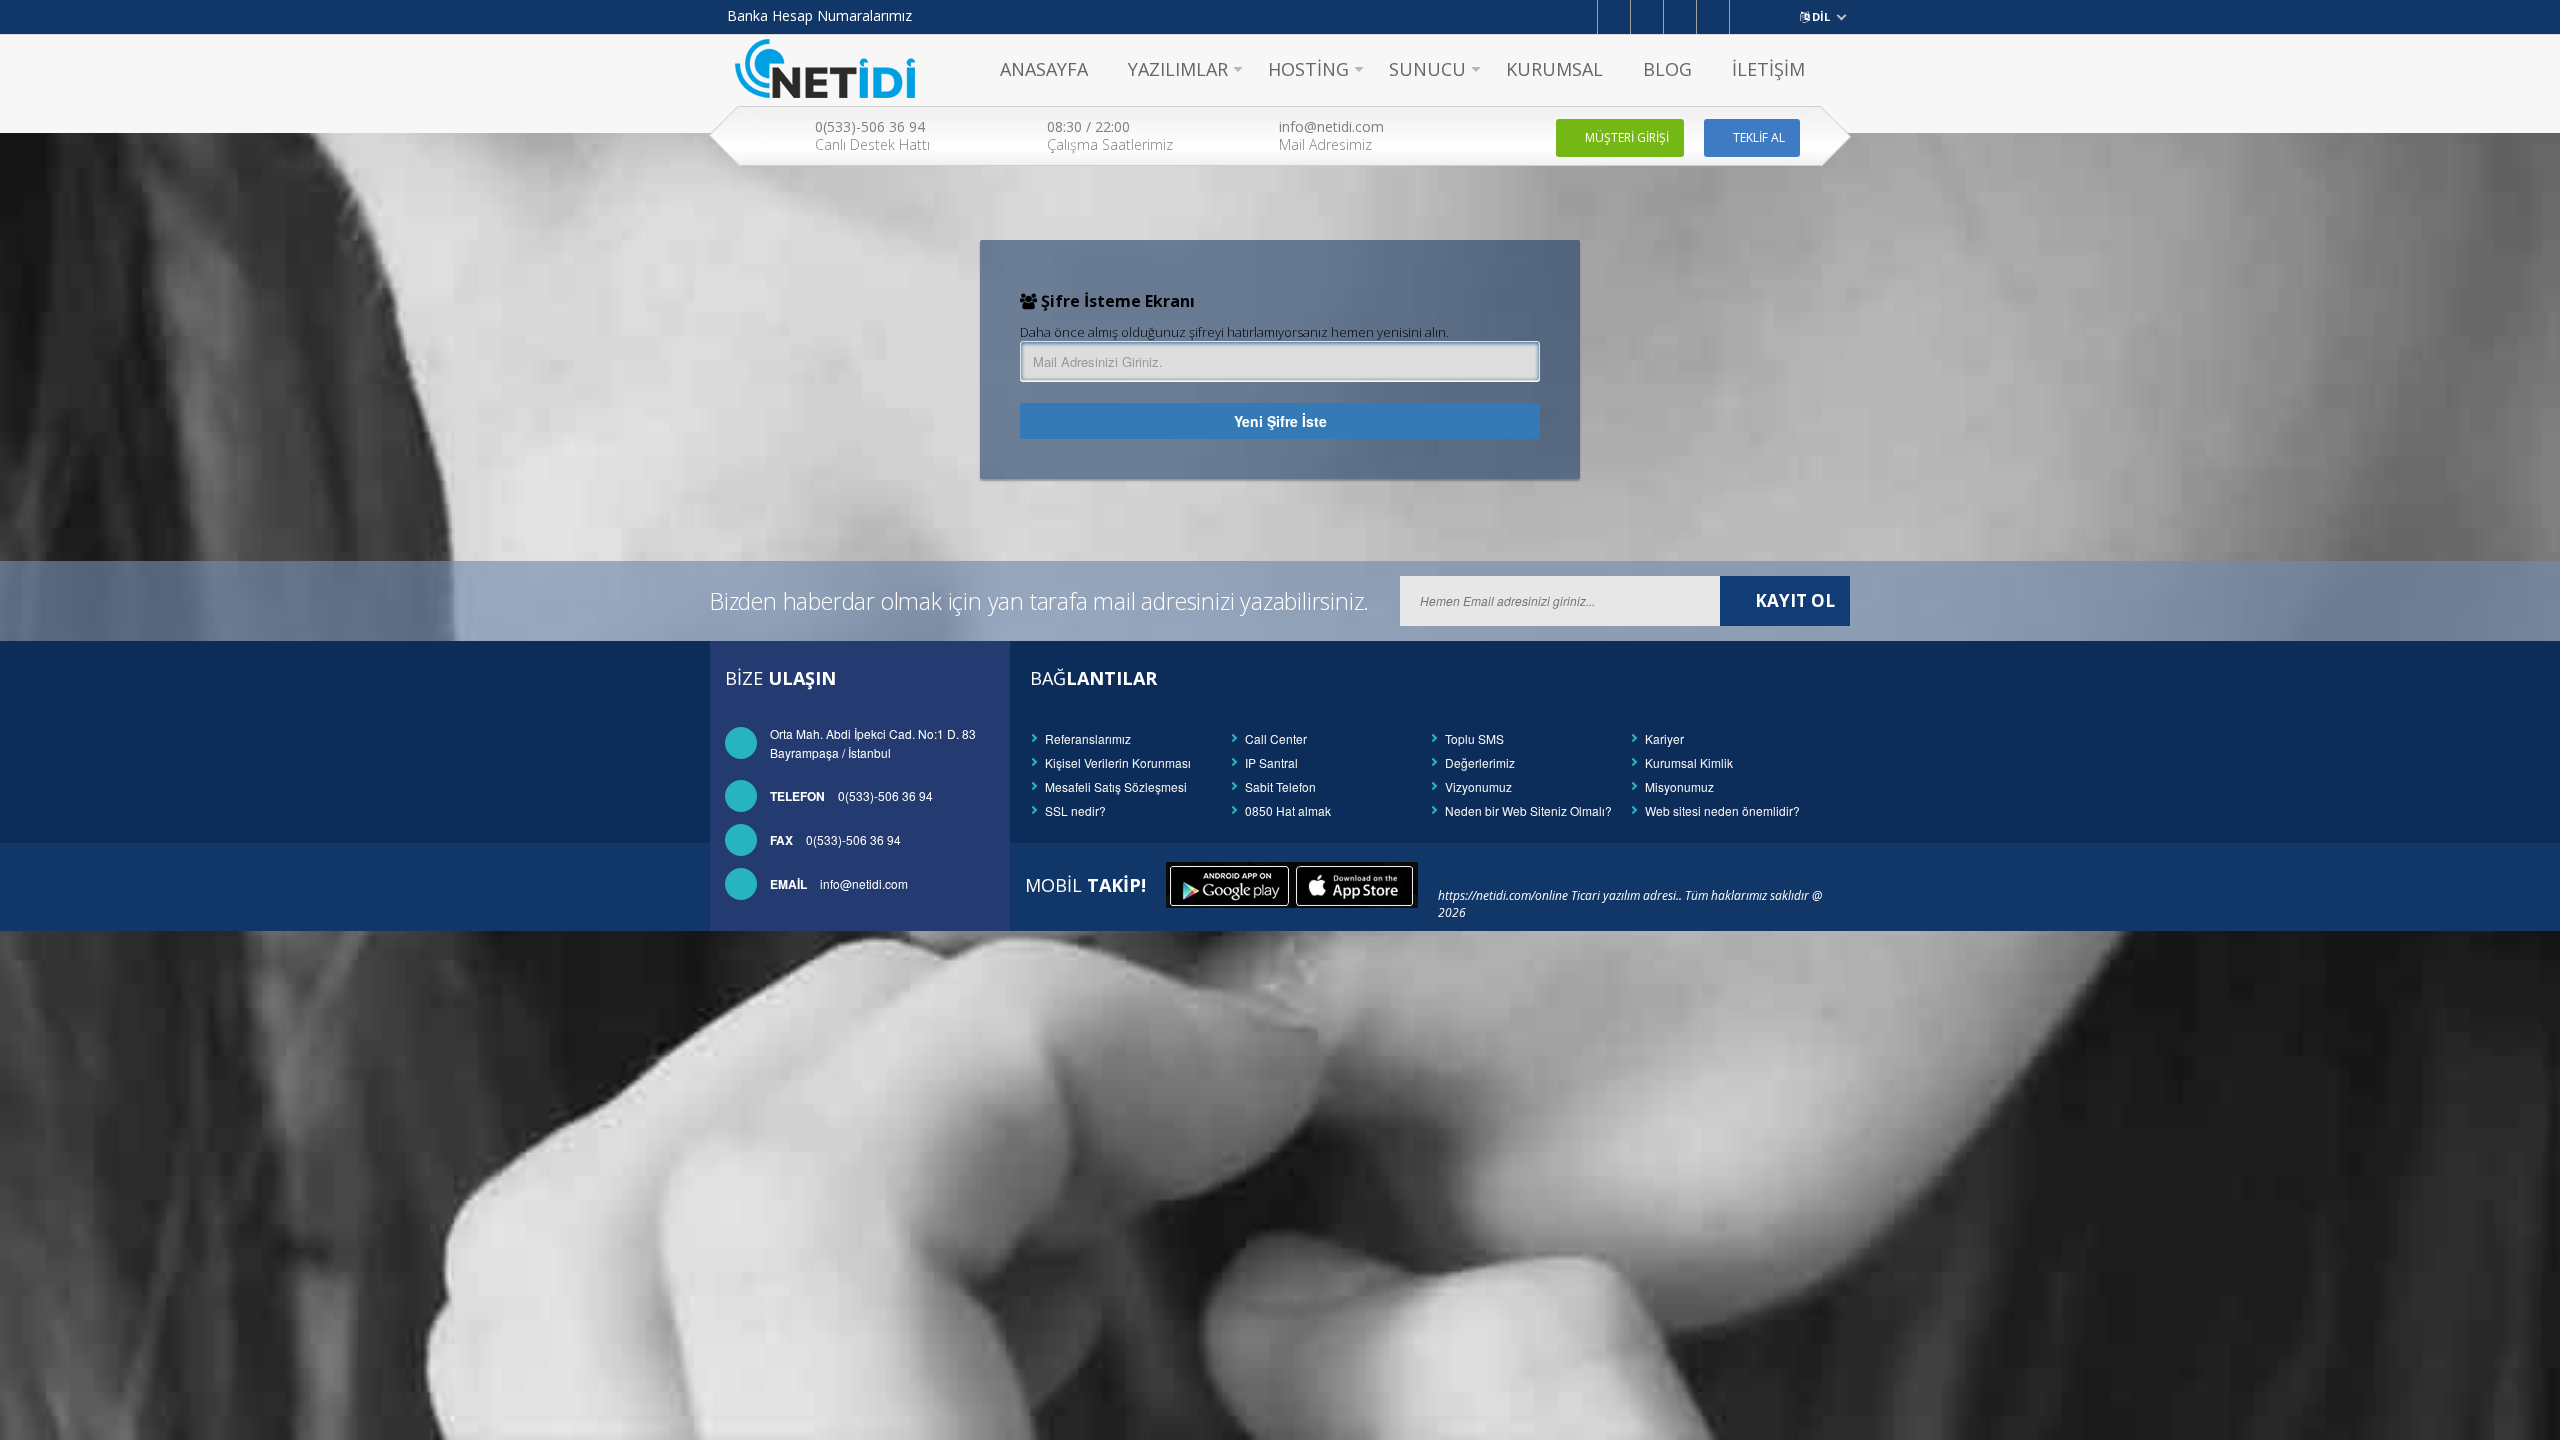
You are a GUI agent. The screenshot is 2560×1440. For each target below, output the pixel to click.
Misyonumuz (1679, 786)
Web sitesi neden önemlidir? (1722, 810)
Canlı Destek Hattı (872, 136)
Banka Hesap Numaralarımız (819, 15)
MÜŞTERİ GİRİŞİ (1627, 137)
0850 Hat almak (1288, 810)
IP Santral (1271, 762)
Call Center (1276, 738)
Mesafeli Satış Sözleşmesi (1116, 786)
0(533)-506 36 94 (851, 795)
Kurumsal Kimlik (1689, 762)
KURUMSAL (1554, 69)
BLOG (1667, 69)
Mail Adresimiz (1331, 136)
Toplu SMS (1474, 738)
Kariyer (1664, 738)
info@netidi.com (839, 883)
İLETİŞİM (1768, 69)
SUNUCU (1427, 69)
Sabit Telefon (1280, 786)
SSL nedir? (1075, 810)
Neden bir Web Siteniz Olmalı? (1528, 810)
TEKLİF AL (1759, 137)
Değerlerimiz (1480, 762)
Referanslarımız (1088, 738)
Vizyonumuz (1478, 786)
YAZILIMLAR (1178, 69)
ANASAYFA (1044, 69)
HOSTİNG (1308, 69)
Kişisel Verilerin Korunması (1118, 762)
